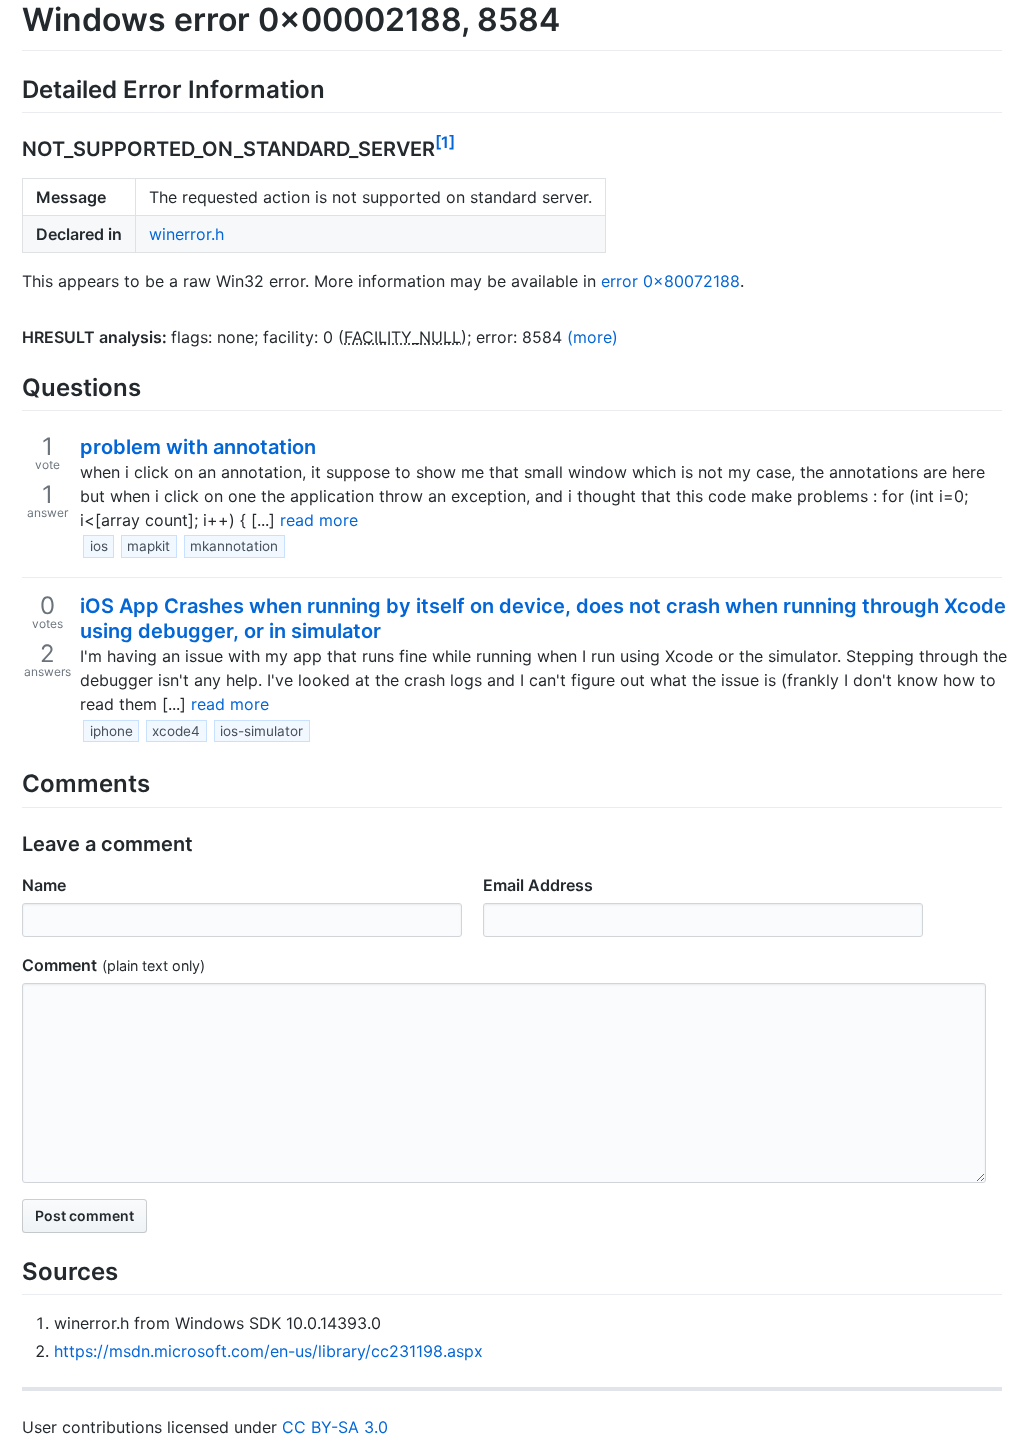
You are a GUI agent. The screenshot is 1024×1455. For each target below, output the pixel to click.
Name (44, 885)
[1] (445, 142)
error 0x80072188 (670, 281)
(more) (592, 337)
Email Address (538, 885)
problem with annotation (198, 447)
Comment (59, 965)
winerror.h (186, 234)
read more (319, 520)
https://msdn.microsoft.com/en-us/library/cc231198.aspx (268, 1351)
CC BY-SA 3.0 (335, 1427)
